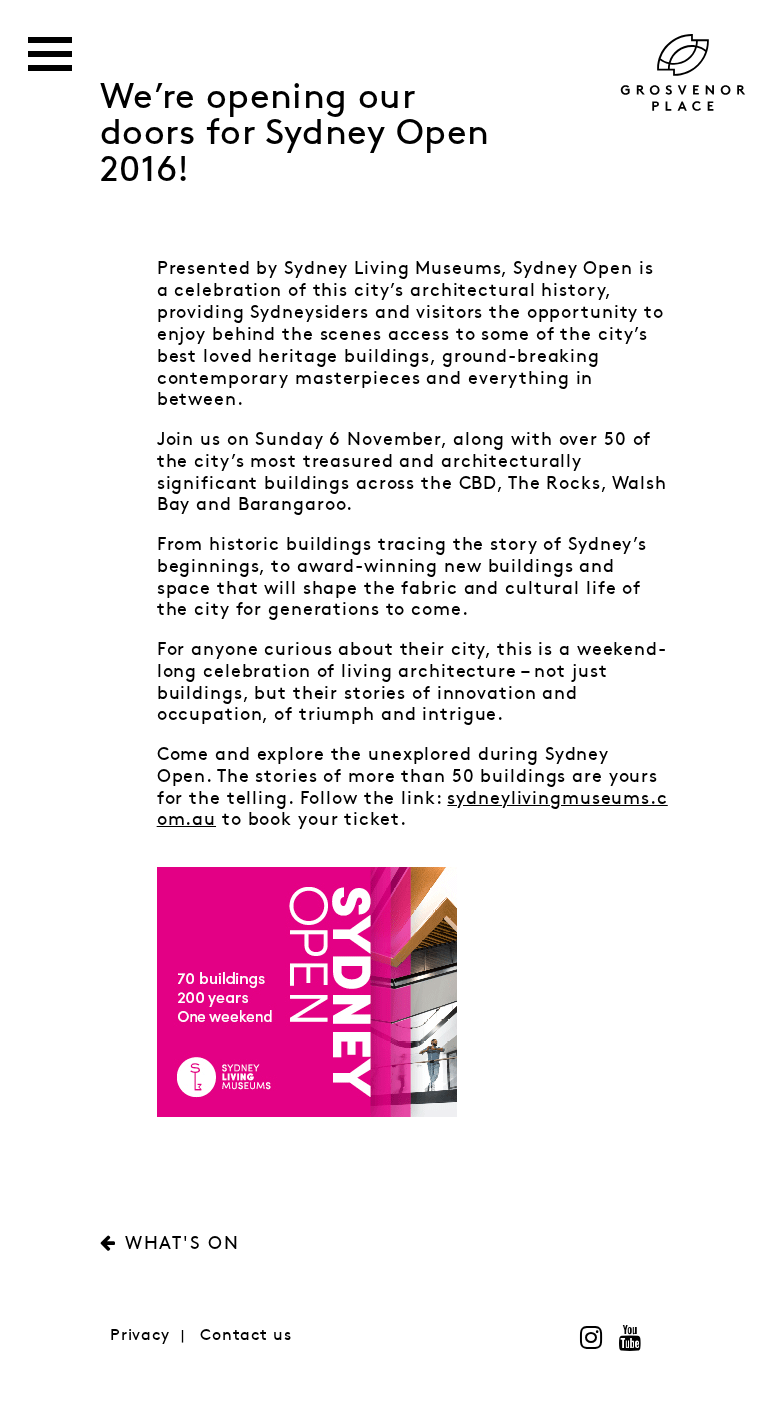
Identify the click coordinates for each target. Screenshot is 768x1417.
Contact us (246, 1335)
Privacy (140, 1335)
